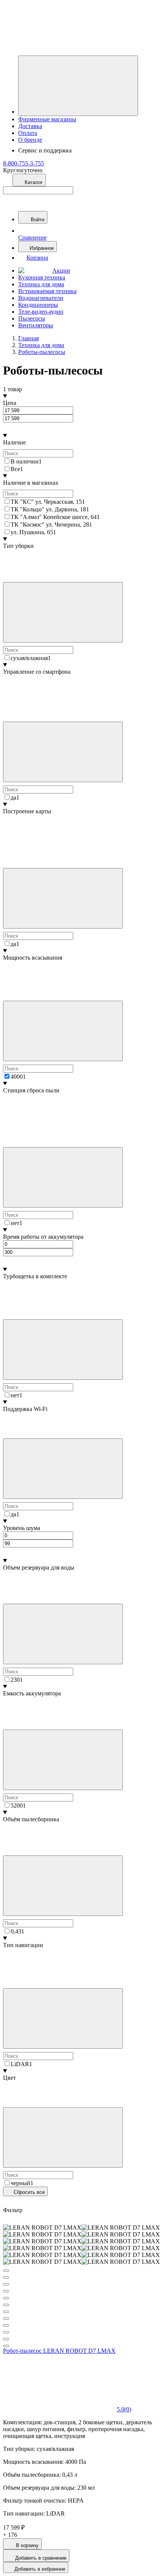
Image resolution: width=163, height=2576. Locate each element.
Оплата (28, 133)
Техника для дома (41, 284)
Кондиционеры (38, 305)
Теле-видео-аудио (41, 312)
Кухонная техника (42, 277)
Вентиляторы (36, 325)
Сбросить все (28, 2192)
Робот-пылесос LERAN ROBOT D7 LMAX (59, 2351)
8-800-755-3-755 (24, 163)
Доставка (30, 126)
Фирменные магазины (47, 119)
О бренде (30, 140)
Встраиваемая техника (47, 291)
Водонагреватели (41, 298)
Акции (61, 271)
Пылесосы (32, 318)
